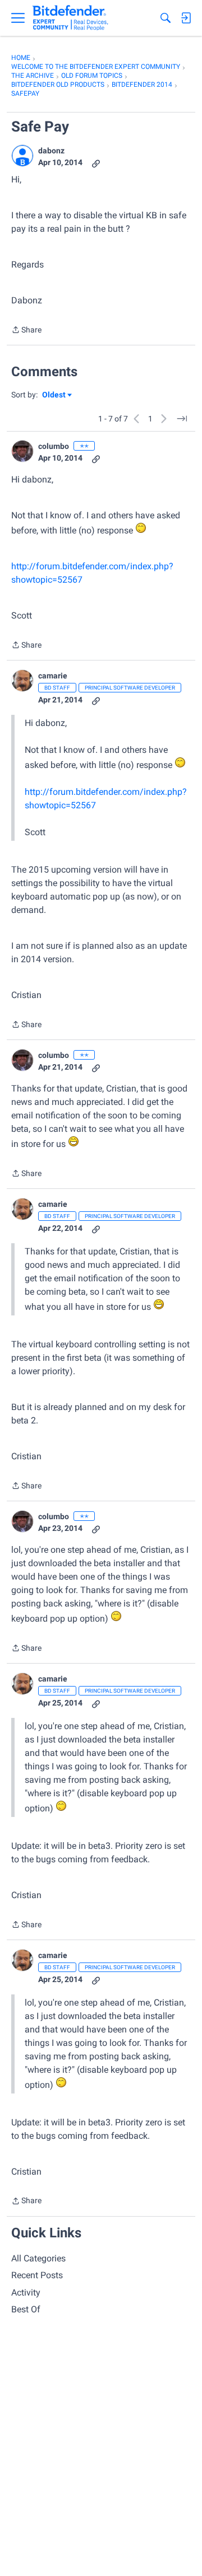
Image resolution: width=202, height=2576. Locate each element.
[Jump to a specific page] (182, 419)
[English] (70, 18)
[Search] (166, 18)
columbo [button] (54, 446)
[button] (22, 156)
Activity (26, 2292)
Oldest (54, 395)
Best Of (26, 2309)
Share (26, 331)
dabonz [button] (51, 151)
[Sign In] (186, 18)
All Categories (38, 2258)
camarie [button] (53, 676)
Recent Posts (37, 2275)
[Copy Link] (96, 163)
